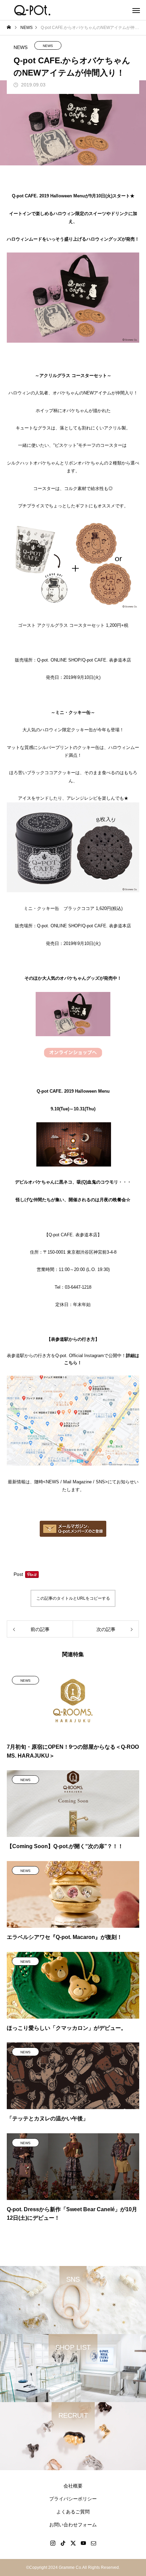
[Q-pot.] (32, 10)
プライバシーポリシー (73, 2499)
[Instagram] (53, 2543)
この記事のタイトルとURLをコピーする (73, 1598)
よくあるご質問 (73, 2512)
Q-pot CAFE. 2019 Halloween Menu (48, 196)
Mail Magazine (77, 1482)
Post (18, 1574)
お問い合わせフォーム (73, 2525)
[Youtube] (83, 2543)
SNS (100, 1482)
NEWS (48, 46)
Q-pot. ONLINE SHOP (59, 660)
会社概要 (73, 2486)
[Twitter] (73, 2543)
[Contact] (93, 2543)
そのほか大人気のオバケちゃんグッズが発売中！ (73, 978)
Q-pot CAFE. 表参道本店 (107, 660)
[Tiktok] (63, 2543)
